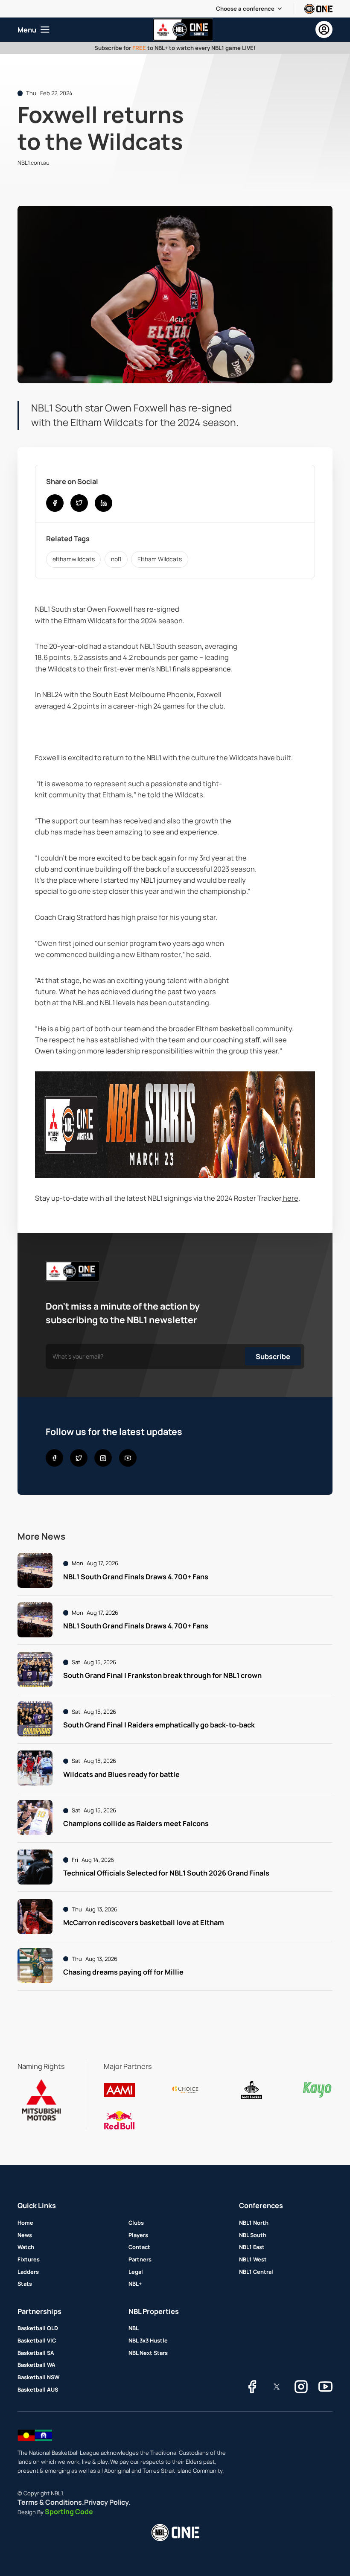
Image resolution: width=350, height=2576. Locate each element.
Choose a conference (245, 9)
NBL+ (135, 2284)
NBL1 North (254, 2223)
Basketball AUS (38, 2389)
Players (138, 2235)
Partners (140, 2259)
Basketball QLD (38, 2328)
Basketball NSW (38, 2377)
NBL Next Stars (148, 2353)
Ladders (28, 2272)
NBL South (253, 2235)
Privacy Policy (106, 2502)
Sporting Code (69, 2512)
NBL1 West (253, 2259)
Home (25, 2223)
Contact (139, 2247)
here (290, 1198)
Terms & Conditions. (51, 2502)
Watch (26, 2247)
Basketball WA (36, 2365)
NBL (134, 2328)
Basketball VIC (37, 2340)
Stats (25, 2284)
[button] (249, 9)
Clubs (136, 2223)
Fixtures (29, 2259)
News (25, 2235)
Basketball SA (36, 2353)
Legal (136, 2272)
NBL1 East (252, 2247)
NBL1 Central (256, 2272)
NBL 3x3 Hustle (148, 2340)
